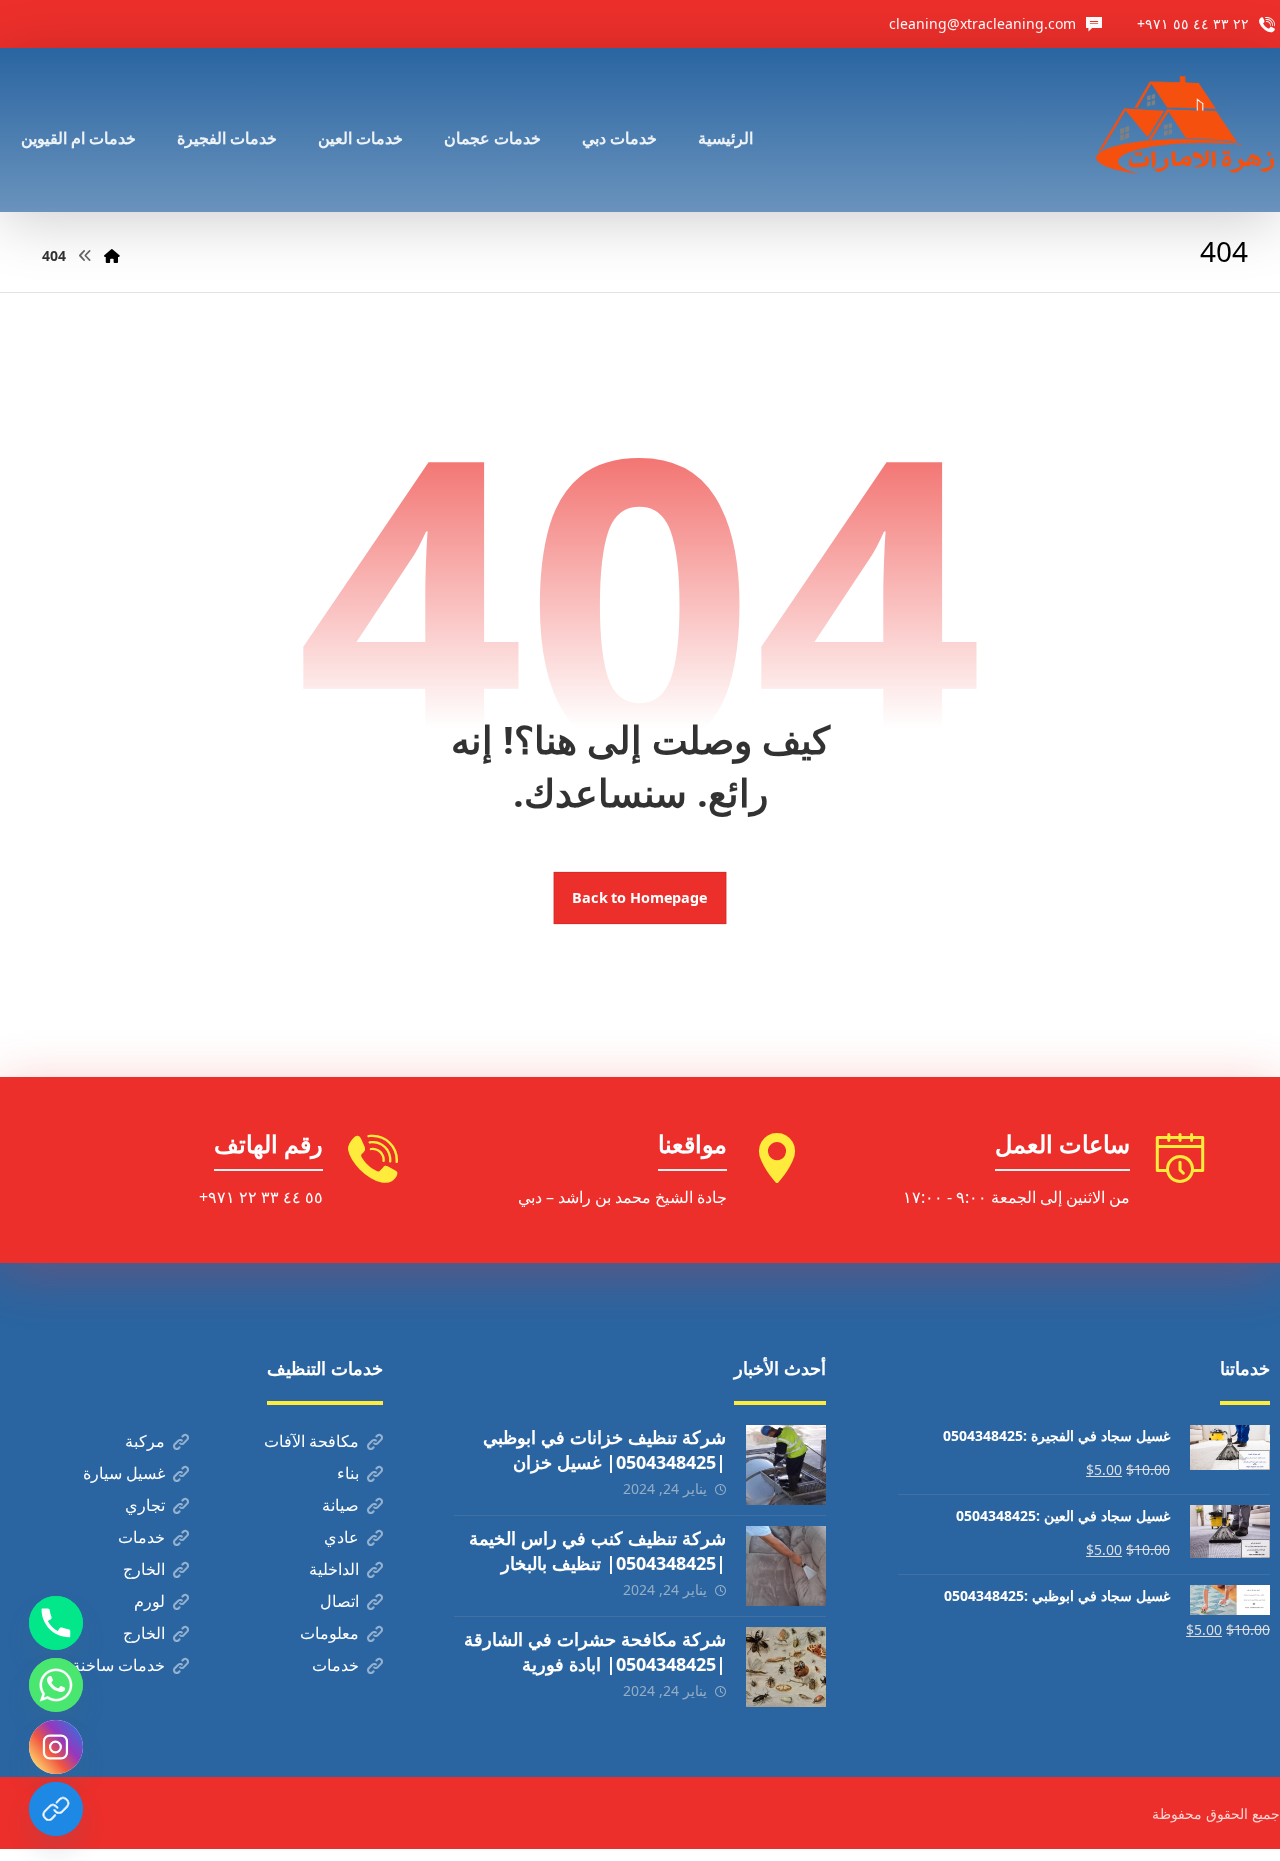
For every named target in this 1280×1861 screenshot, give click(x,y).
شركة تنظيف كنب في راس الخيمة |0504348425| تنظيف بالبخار (597, 1550)
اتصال (339, 1601)
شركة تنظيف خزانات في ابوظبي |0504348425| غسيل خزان (604, 1449)
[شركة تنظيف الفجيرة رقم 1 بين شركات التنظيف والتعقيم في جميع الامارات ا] (1187, 130)
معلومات (329, 1633)
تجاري (145, 1505)
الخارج (144, 1569)
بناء (348, 1473)
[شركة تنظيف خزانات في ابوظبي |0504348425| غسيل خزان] (786, 1465)
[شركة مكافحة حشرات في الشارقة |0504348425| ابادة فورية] (786, 1667)
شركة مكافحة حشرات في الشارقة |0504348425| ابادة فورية (595, 1651)
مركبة (145, 1441)
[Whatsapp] (56, 1685)
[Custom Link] (56, 1809)
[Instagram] (56, 1747)
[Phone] (56, 1623)
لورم (149, 1601)
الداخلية (334, 1569)
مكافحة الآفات (311, 1441)
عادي (341, 1537)
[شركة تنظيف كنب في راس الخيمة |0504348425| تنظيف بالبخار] (786, 1566)
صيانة (340, 1505)
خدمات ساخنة (118, 1665)
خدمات (141, 1537)
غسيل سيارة (124, 1473)
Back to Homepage (640, 898)
